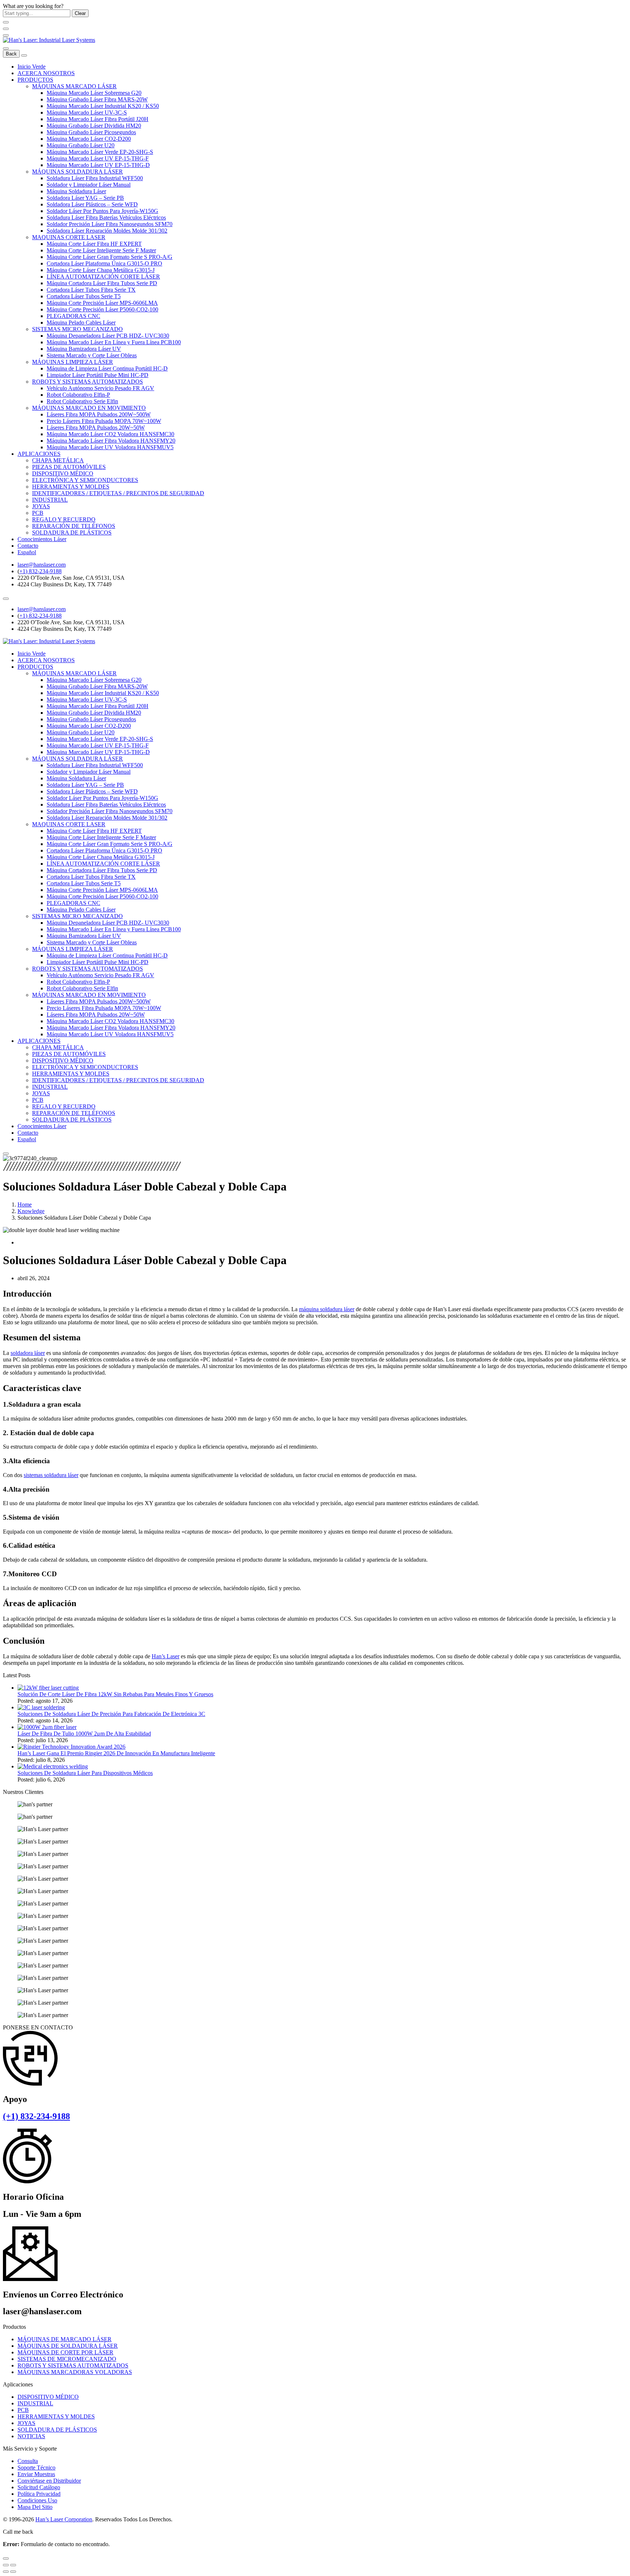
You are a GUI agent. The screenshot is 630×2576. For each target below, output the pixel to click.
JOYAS (41, 506)
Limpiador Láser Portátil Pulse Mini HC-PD (98, 375)
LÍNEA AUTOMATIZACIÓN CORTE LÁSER (103, 277)
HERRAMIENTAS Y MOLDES (71, 487)
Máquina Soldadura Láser (76, 191)
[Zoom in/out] (13, 2565)
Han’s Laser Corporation (64, 2519)
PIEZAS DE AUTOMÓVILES (69, 467)
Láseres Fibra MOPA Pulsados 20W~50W (96, 428)
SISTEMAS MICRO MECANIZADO (77, 329)
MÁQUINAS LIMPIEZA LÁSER (73, 362)
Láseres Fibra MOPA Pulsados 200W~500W (99, 414)
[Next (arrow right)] (13, 2572)
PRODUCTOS (35, 80)
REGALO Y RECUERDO (64, 519)
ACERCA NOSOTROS (46, 73)
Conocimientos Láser (42, 539)
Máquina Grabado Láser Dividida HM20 (94, 126)
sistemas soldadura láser (51, 1475)
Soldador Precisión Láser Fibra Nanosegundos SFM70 (110, 224)
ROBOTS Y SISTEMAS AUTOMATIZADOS (87, 382)
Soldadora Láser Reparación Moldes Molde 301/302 (107, 231)
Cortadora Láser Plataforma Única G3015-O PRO (104, 263)
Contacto (28, 546)
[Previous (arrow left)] (6, 2572)
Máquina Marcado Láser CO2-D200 (89, 139)
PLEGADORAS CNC (73, 316)
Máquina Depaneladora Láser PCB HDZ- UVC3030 (108, 336)
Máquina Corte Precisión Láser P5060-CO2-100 (102, 309)
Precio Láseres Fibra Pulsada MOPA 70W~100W (104, 421)
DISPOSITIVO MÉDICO (63, 473)
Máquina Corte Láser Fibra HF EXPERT (94, 244)
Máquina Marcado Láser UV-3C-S (87, 112)
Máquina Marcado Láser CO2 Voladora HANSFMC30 (110, 434)
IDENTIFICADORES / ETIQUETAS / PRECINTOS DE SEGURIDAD (118, 493)
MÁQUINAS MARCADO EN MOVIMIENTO (89, 408)
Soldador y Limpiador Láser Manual (89, 185)
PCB (38, 513)
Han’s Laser (166, 1656)
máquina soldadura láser (327, 1309)
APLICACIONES (39, 454)
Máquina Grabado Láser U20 (81, 145)
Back (11, 54)
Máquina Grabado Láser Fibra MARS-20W (97, 99)
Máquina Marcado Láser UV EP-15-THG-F (98, 158)
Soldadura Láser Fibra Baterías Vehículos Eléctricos (106, 217)
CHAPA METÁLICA (58, 460)
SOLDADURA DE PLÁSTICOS (72, 533)
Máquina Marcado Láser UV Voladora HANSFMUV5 (110, 447)
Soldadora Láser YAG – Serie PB (85, 198)
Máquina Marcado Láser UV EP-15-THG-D (98, 165)
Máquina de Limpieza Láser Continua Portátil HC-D (107, 368)
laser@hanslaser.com (42, 565)
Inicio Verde (32, 67)
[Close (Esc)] (6, 2565)
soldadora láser (28, 1353)
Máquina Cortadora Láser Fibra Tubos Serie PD (102, 283)
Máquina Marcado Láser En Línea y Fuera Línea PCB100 (114, 342)
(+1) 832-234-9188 (36, 2116)
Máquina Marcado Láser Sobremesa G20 (94, 93)
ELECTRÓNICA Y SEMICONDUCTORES (85, 480)
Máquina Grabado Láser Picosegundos (91, 132)
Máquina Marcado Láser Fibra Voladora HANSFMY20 (111, 441)
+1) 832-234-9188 (40, 571)
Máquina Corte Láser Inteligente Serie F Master (101, 250)
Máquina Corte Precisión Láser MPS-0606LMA (102, 303)
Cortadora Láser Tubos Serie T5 (84, 296)
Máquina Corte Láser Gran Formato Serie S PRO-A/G (110, 257)
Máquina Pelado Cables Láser (81, 323)
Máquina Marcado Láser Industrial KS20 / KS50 (103, 106)
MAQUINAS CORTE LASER (69, 237)
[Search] (6, 48)
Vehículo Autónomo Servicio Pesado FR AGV (100, 388)
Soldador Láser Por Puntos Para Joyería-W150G (102, 211)
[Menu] (6, 35)
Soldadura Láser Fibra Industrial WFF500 (95, 178)
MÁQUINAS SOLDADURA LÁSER (77, 172)
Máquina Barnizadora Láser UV (84, 349)
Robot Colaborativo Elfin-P (78, 395)
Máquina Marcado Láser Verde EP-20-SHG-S (100, 152)
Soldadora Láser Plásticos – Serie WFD (92, 204)
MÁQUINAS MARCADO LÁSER (74, 86)
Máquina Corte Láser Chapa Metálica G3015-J (101, 270)
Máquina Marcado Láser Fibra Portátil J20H (98, 119)
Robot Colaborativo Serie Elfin (82, 401)
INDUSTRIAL (50, 500)
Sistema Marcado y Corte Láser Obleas (92, 355)
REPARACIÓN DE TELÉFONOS (74, 526)
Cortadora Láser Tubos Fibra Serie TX (91, 290)
